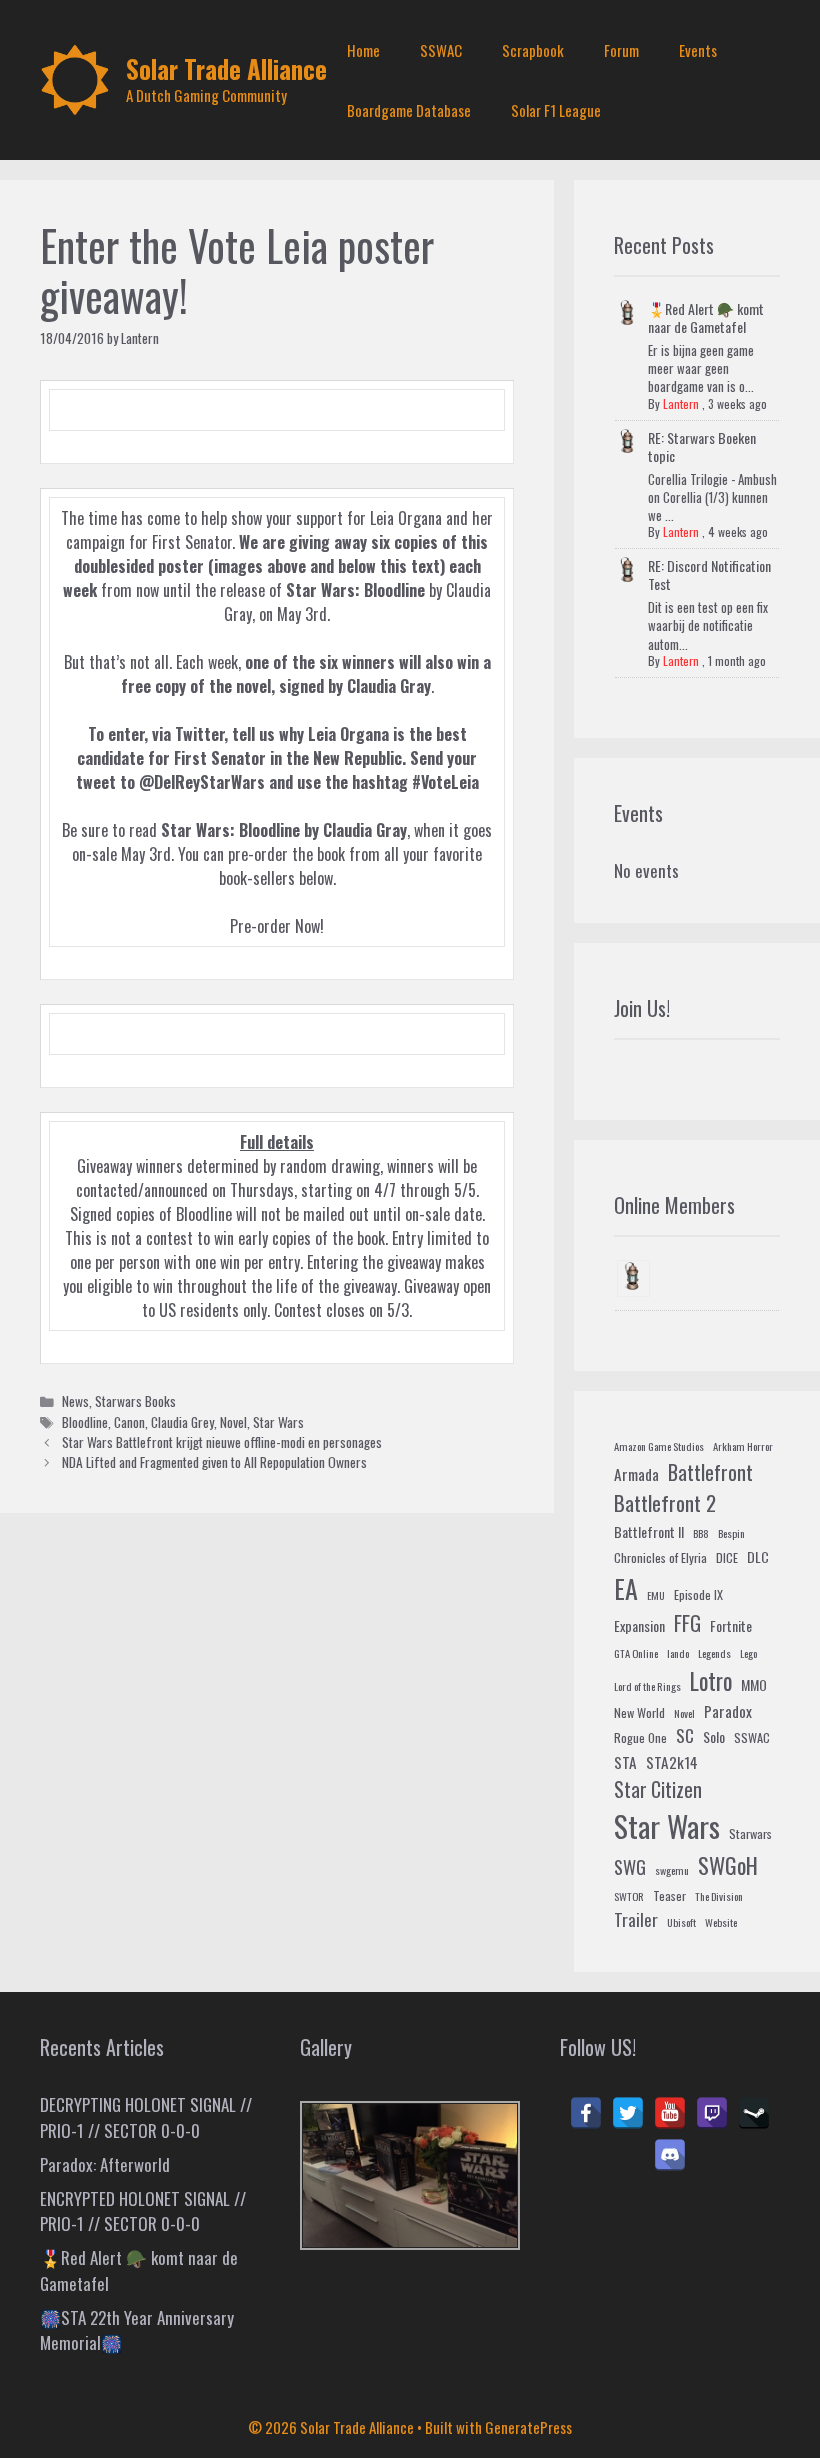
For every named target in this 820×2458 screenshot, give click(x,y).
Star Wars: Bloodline (230, 830)
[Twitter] (628, 2113)
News (75, 1401)
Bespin (731, 1533)
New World (639, 1713)
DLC (758, 1556)
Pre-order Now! (277, 926)
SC (685, 1735)
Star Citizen (658, 1789)
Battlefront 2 (665, 1502)
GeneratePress (528, 2427)
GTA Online (636, 1653)
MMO (754, 1684)
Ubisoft (681, 1922)
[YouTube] (670, 2113)
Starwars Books (135, 1401)
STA (625, 1762)
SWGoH (728, 1864)
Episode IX (698, 1595)
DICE (727, 1558)
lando (678, 1653)
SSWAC (441, 50)
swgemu (672, 1870)
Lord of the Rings (647, 1686)
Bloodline (85, 1422)
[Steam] (754, 2113)
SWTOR (629, 1896)
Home (363, 50)
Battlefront (710, 1472)
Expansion (639, 1625)
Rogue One (640, 1738)
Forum (621, 50)
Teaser (669, 1896)
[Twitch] (712, 2113)
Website (721, 1922)
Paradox (728, 1711)
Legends (714, 1653)
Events (698, 50)
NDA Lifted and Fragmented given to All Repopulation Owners (214, 1462)
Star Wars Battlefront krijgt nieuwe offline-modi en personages (222, 1442)
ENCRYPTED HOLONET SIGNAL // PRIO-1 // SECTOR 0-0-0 (143, 2211)
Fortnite (731, 1625)
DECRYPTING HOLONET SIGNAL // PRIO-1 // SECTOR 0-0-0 (146, 2117)
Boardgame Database (409, 110)
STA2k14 (672, 1762)
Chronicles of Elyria (660, 1558)
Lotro (711, 1681)
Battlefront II (649, 1531)
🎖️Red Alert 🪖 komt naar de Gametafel (706, 317)
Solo (714, 1736)
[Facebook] (586, 2113)
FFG (687, 1623)
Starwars (750, 1834)
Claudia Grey (182, 1422)
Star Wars (278, 1422)
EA (626, 1588)
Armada (636, 1474)
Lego (748, 1653)
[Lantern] (633, 1278)
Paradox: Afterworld (105, 2164)
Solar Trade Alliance (226, 68)
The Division (719, 1896)
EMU (656, 1595)
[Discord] (670, 2155)
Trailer (636, 1919)
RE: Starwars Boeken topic (702, 446)
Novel (233, 1422)
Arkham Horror (743, 1446)
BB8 (701, 1533)
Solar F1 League (556, 110)
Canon (129, 1422)
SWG (630, 1866)
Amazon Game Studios (659, 1446)
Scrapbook (533, 50)
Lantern (681, 403)
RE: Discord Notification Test (709, 574)
